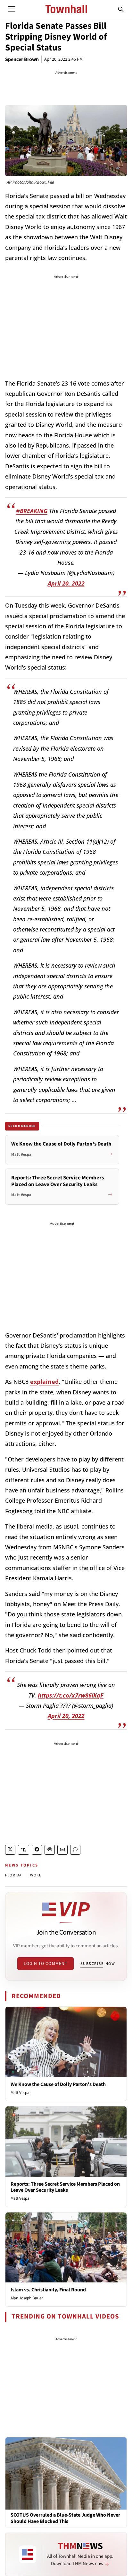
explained (44, 1382)
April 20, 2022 (66, 583)
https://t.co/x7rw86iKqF (71, 1695)
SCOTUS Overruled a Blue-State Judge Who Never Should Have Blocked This (65, 2518)
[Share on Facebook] (37, 1850)
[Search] (121, 9)
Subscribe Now (98, 1964)
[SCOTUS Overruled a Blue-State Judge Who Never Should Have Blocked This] (66, 2473)
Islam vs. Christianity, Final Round (48, 2290)
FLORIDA (13, 1875)
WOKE (36, 1875)
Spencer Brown (22, 59)
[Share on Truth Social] (24, 1850)
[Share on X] (10, 1850)
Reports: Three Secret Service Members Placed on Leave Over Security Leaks (65, 2187)
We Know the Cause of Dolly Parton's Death (58, 2084)
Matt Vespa (20, 2093)
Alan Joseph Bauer (27, 2298)
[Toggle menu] (12, 9)
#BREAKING (32, 511)
